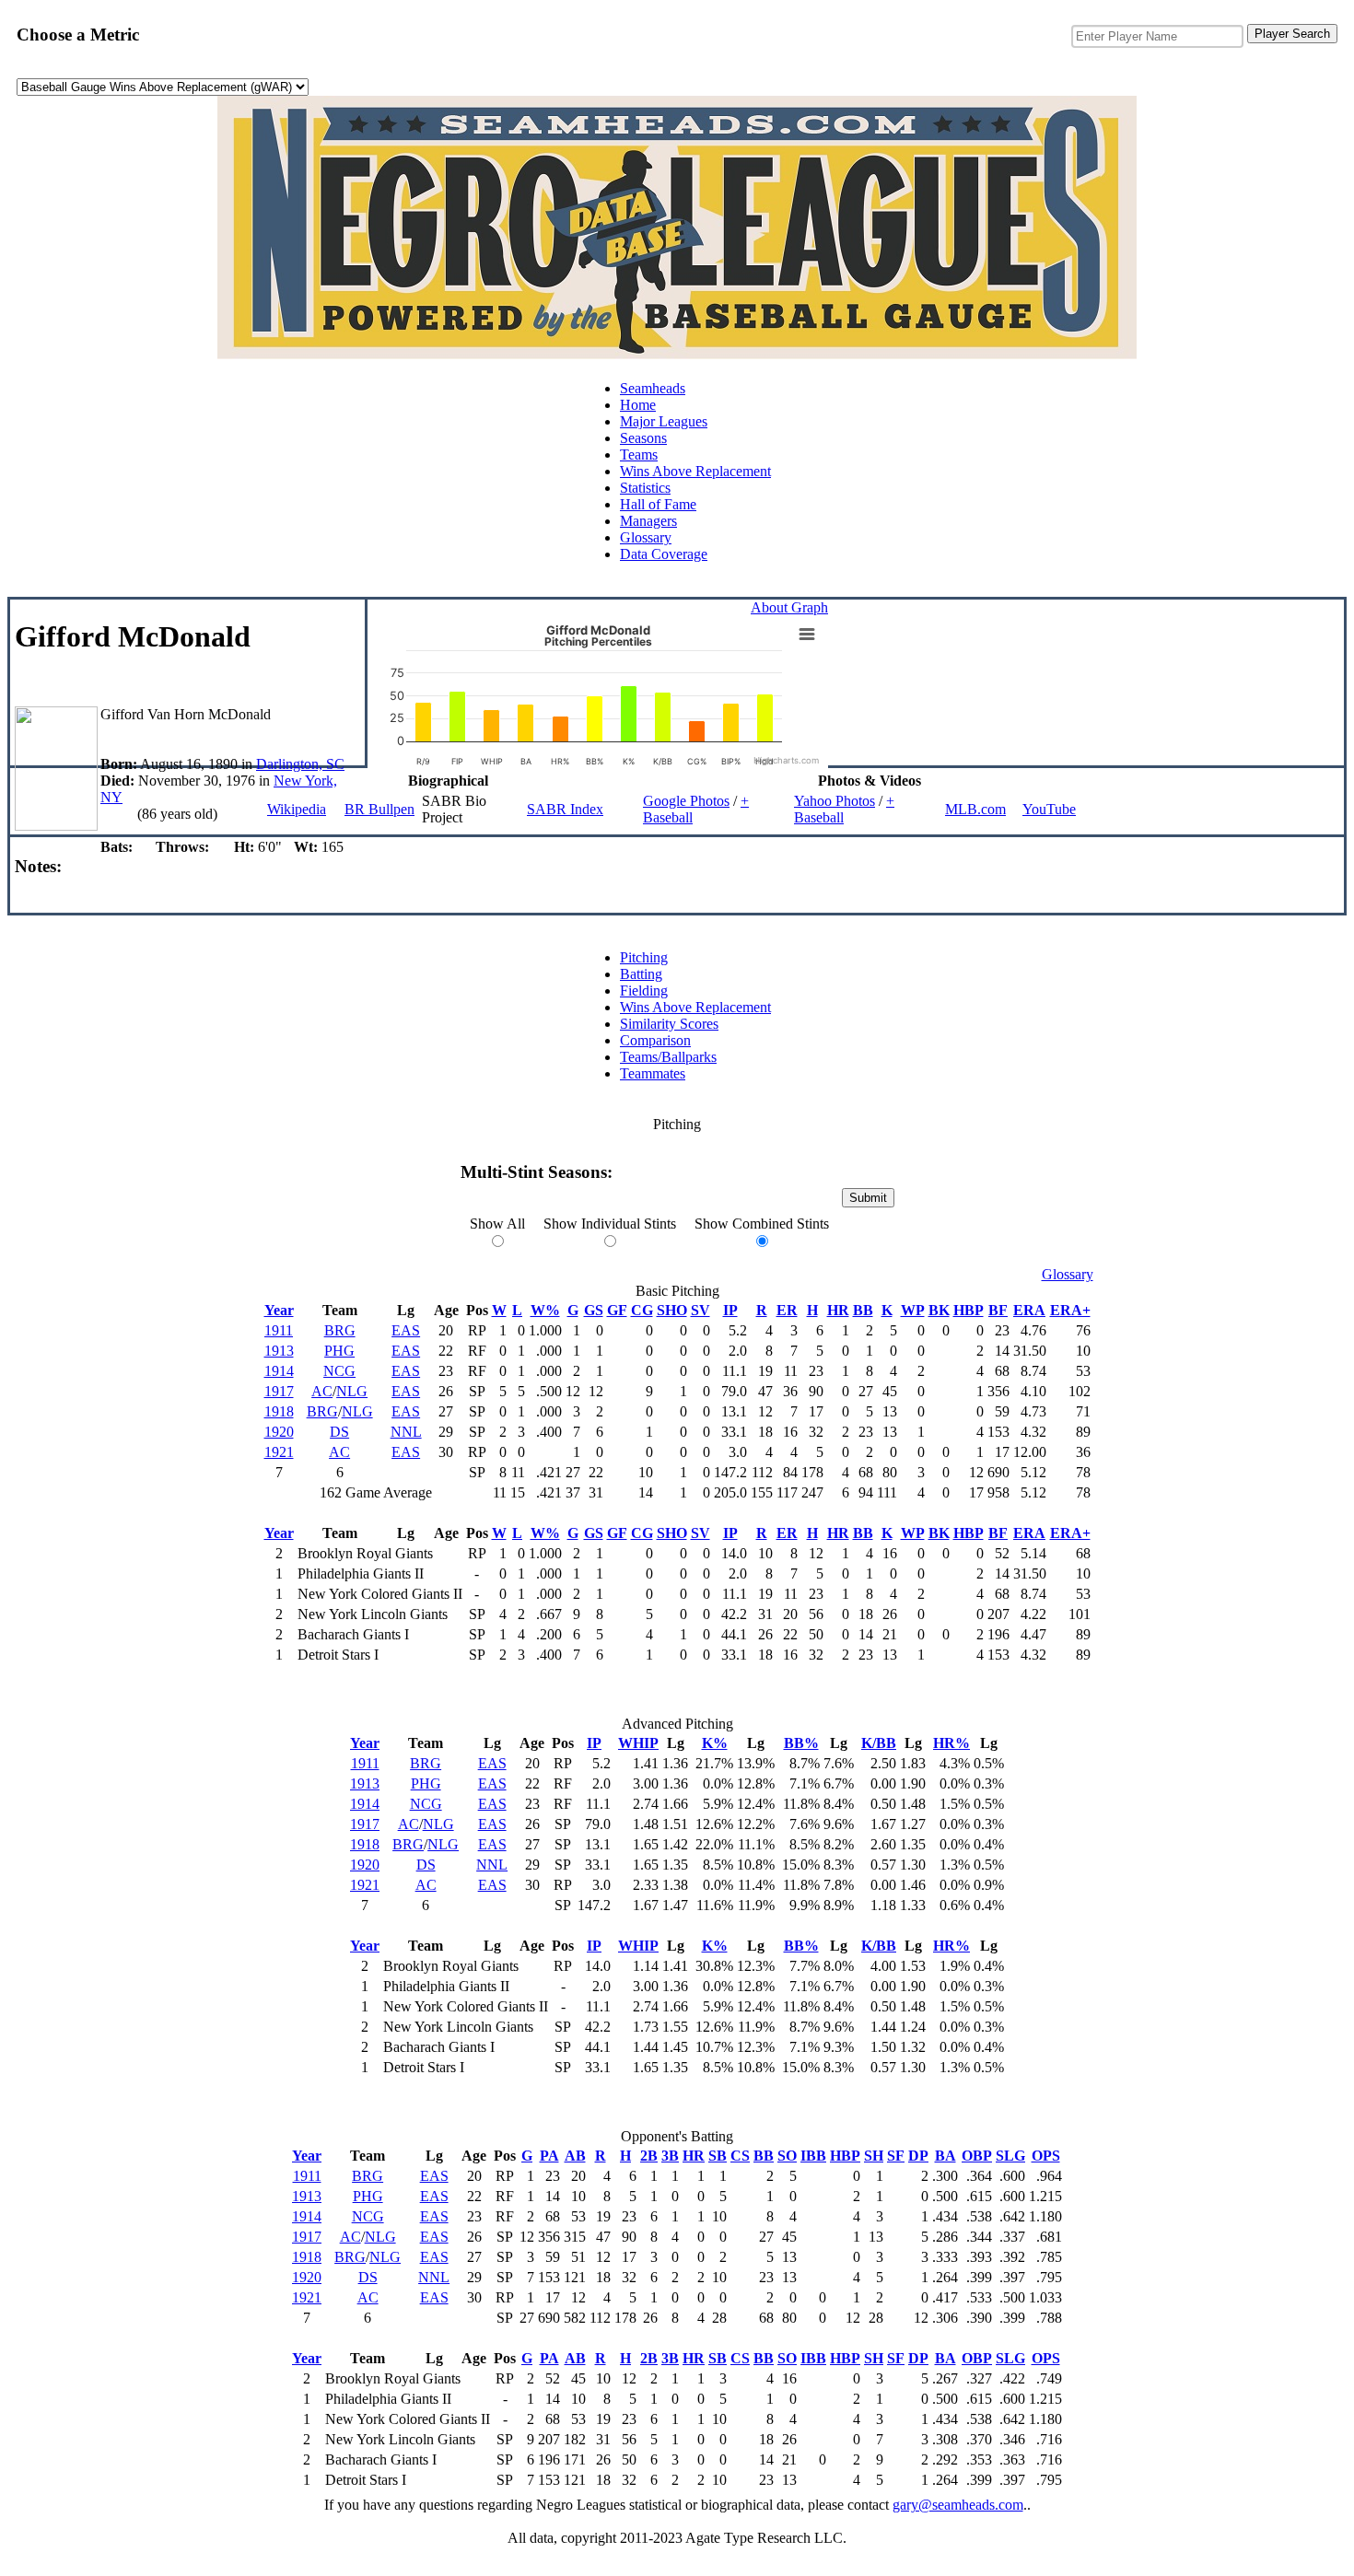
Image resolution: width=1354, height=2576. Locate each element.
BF (998, 1310)
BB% (801, 1743)
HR (838, 1310)
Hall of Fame (658, 504)
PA (549, 2156)
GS (594, 1310)
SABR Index (565, 809)
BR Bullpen (379, 809)
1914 (279, 1371)
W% (545, 1310)
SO (787, 2156)
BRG (340, 1330)
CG (642, 1310)
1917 (279, 1391)
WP (913, 1310)
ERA (1029, 1310)
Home (638, 405)
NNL (406, 1432)
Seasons (643, 438)
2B (649, 2156)
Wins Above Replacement (695, 471)
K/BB (879, 1743)
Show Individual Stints (610, 1224)
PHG (339, 1351)
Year (279, 1310)
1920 (279, 1432)
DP (918, 2156)
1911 (279, 1330)
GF (617, 1310)
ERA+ (1070, 1310)
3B (670, 2156)
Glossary (646, 537)
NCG (339, 1371)
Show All (497, 1224)
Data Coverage (664, 554)
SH (874, 2156)
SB (718, 2156)
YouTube (1049, 809)
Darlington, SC (300, 764)
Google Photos (686, 801)
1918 (279, 1411)
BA (945, 2156)
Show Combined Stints (762, 1224)
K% (715, 1743)
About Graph (789, 607)
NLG (352, 1391)
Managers (648, 521)
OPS (1046, 2156)
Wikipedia (297, 809)
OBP (977, 2156)
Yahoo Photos (835, 801)
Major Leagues (664, 421)
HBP (969, 1310)
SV (700, 1310)
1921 (279, 1452)
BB (863, 1310)
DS (339, 1432)
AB (575, 2156)
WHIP (638, 1743)
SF (896, 2156)
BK (939, 1310)
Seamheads (653, 388)
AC (322, 1391)
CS (740, 2156)
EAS (406, 1330)
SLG (1010, 2156)
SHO (672, 1310)
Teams (639, 455)
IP (730, 1310)
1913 (279, 1351)
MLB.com (975, 809)
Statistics (645, 488)
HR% (951, 1743)
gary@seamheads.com (958, 2505)
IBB (813, 2156)
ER (787, 1310)
